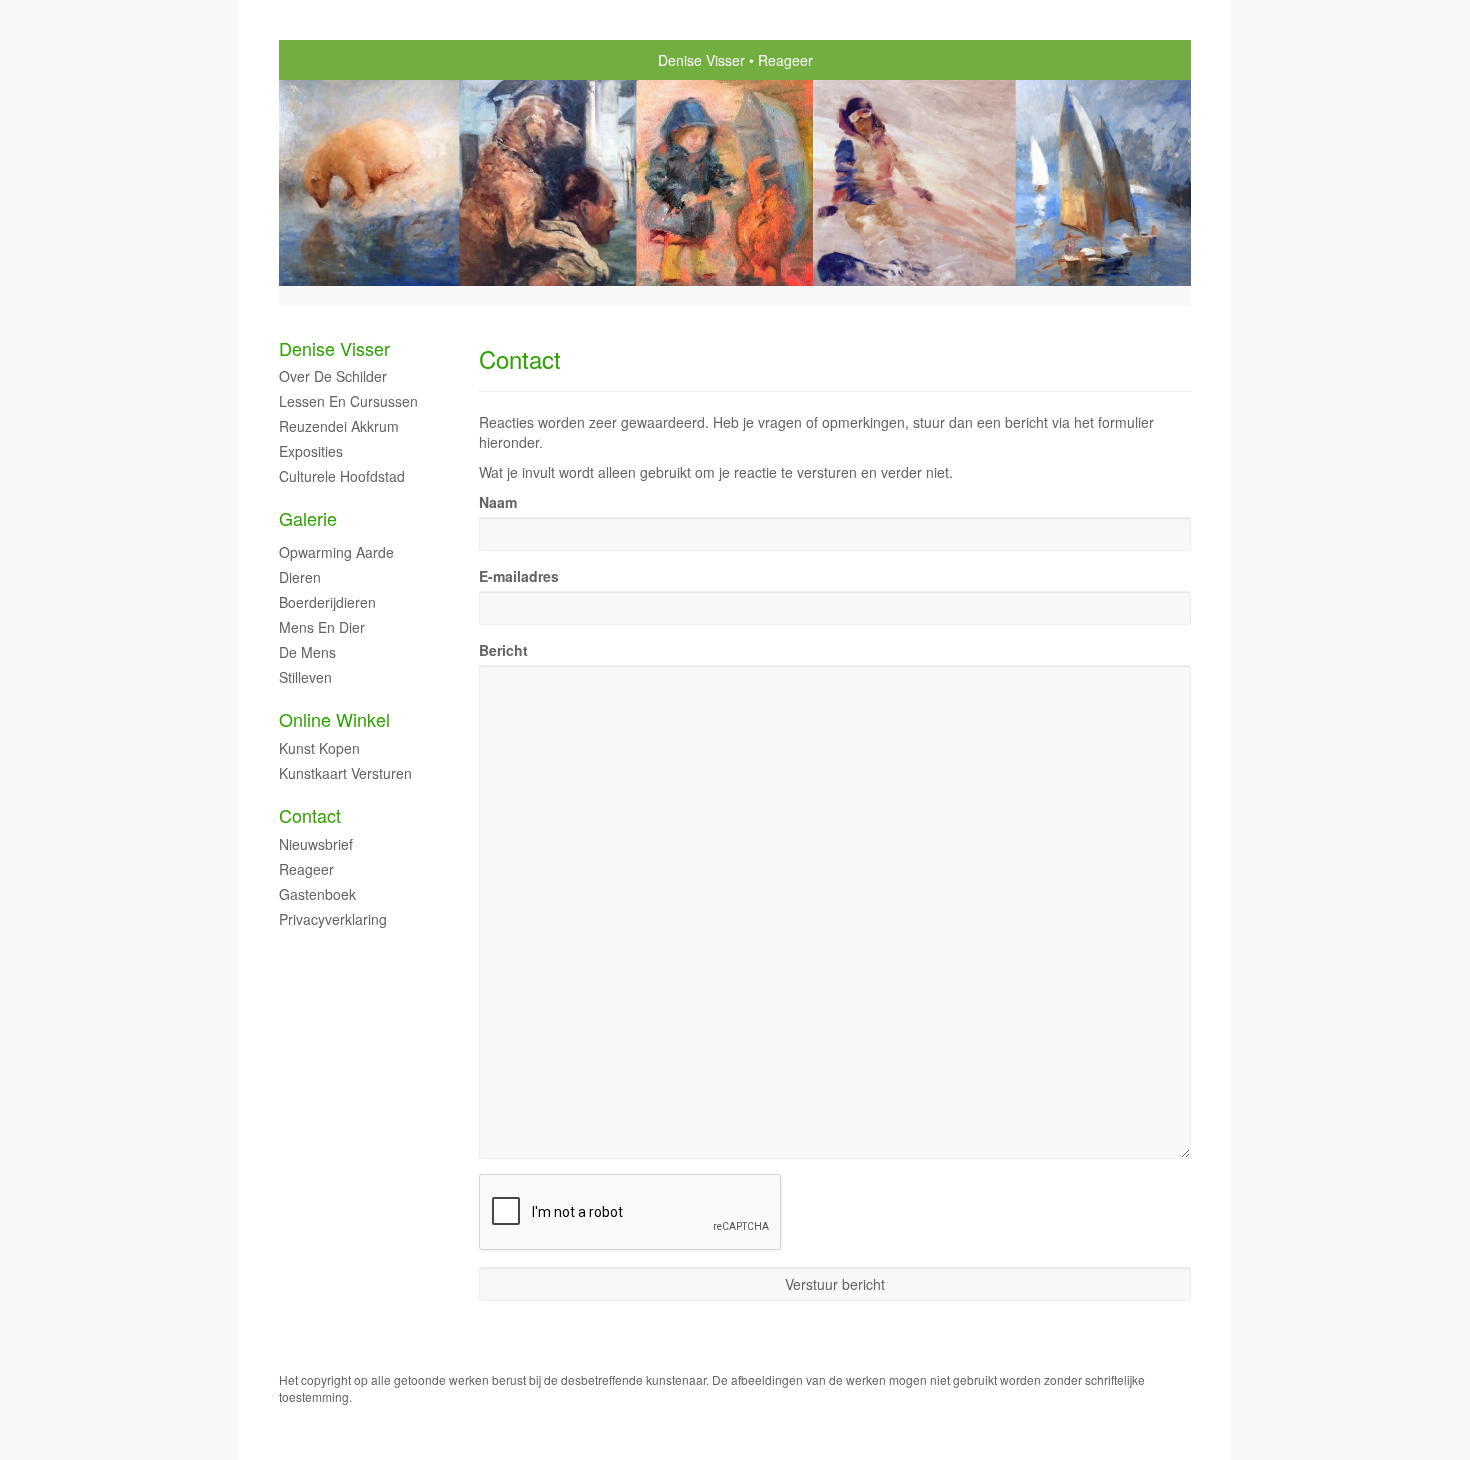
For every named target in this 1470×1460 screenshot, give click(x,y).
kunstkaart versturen (345, 773)
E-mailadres (519, 576)
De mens (307, 652)
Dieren (300, 577)
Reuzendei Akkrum (339, 426)
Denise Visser (701, 60)
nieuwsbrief (316, 844)
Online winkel (334, 719)
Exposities (311, 451)
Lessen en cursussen (348, 401)
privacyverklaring (333, 919)
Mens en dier (322, 627)
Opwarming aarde (336, 552)
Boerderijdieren (327, 602)
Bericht (503, 650)
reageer (306, 869)
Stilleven (305, 677)
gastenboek (317, 894)
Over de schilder (333, 376)
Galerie (308, 518)
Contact (310, 815)
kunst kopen (319, 748)
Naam (498, 502)
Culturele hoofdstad (342, 476)
